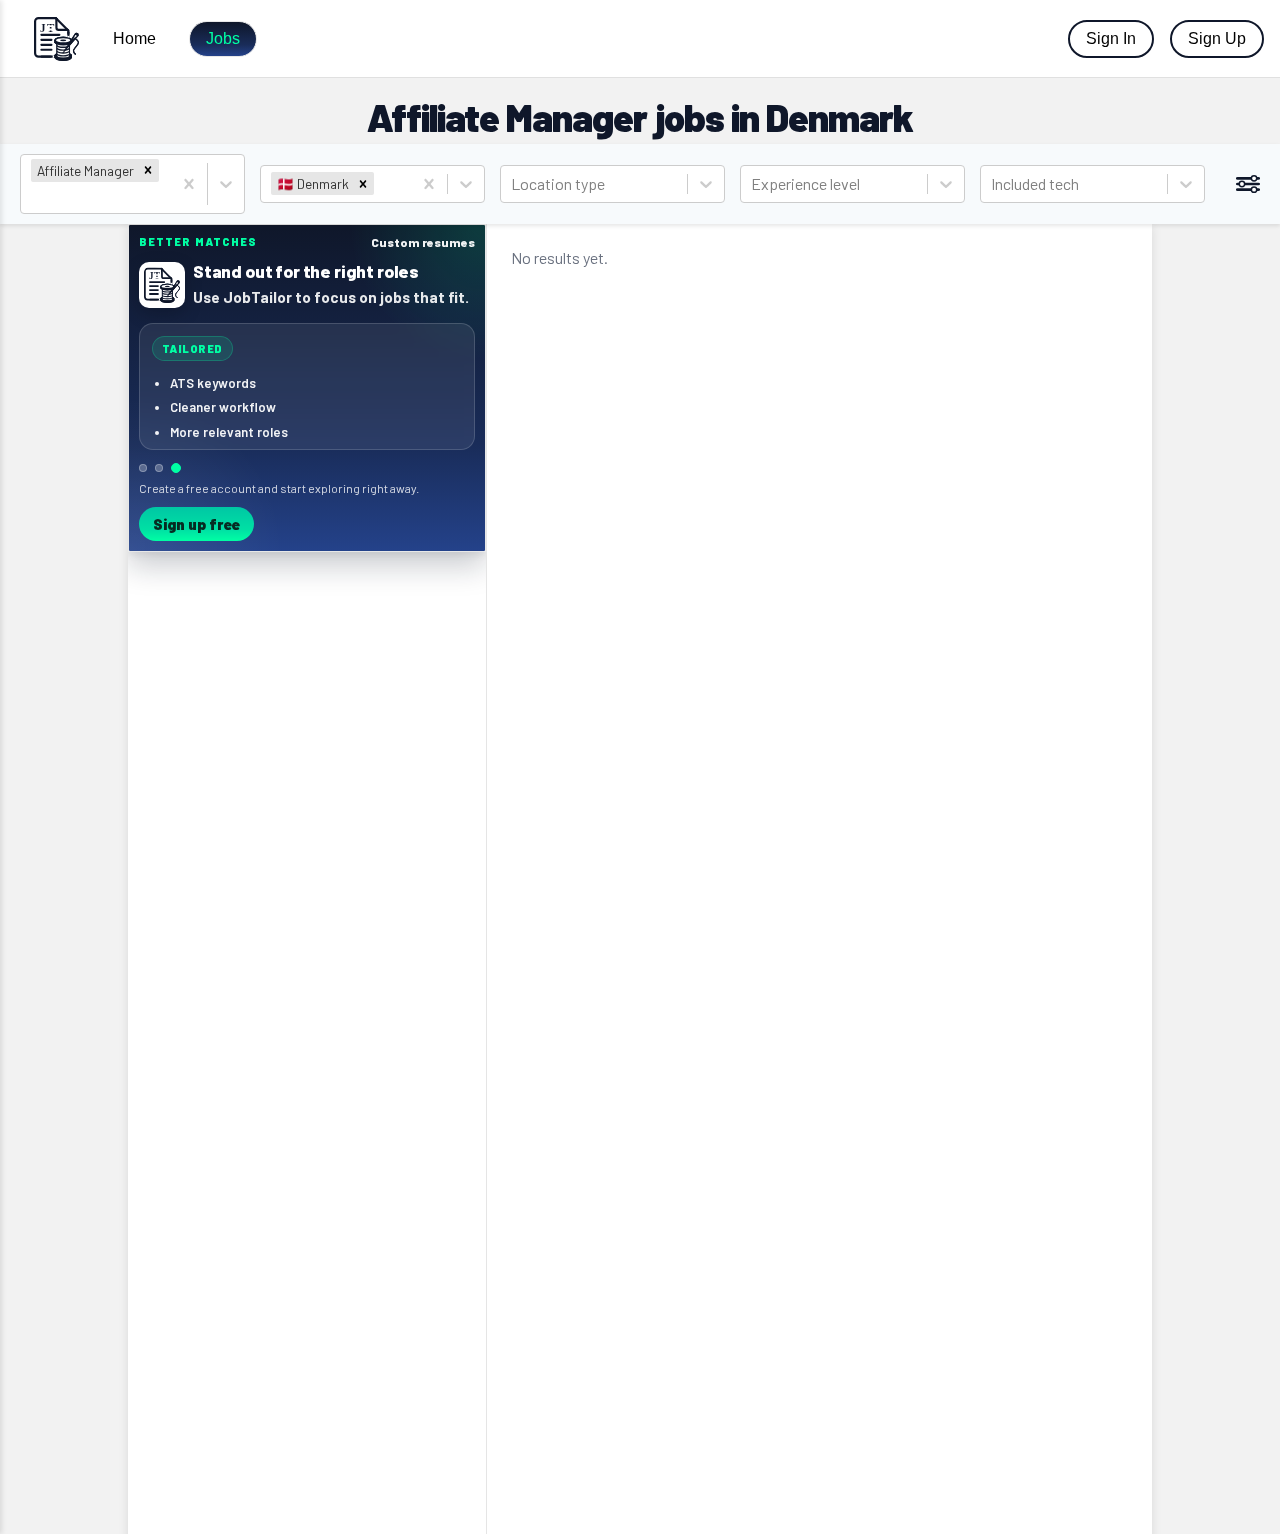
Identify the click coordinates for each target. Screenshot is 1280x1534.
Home (134, 38)
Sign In (1111, 38)
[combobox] (32, 197)
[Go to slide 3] (176, 468)
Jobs (223, 38)
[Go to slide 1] (143, 468)
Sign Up (1217, 38)
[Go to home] (56, 38)
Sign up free (196, 524)
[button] (148, 170)
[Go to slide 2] (159, 468)
